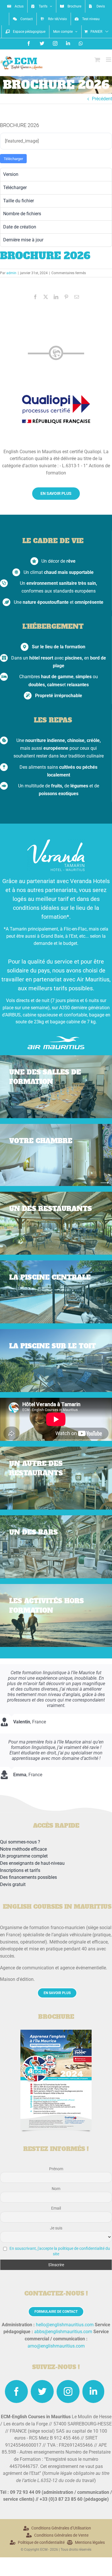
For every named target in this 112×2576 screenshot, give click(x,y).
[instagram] (68, 2392)
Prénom (56, 2169)
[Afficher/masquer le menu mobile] (109, 60)
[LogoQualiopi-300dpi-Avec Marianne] (56, 388)
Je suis (56, 2228)
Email (56, 2208)
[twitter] (42, 2392)
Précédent (102, 99)
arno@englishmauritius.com (56, 2346)
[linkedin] (93, 2392)
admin (11, 273)
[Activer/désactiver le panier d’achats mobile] (97, 60)
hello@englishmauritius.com (65, 2325)
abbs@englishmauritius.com (63, 2332)
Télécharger (13, 159)
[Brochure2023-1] (56, 2032)
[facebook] (16, 2392)
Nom (56, 2189)
